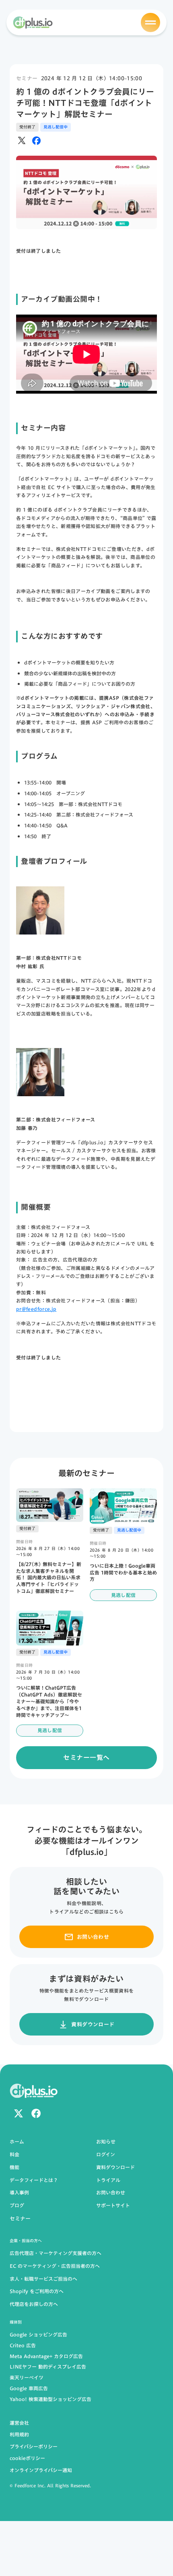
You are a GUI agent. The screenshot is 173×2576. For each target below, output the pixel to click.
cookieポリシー (27, 2458)
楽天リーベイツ (27, 2378)
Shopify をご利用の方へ (37, 2291)
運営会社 (19, 2423)
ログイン (106, 2154)
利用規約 (19, 2434)
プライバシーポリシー (34, 2446)
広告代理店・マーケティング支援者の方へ (56, 2253)
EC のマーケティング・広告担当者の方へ (55, 2266)
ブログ (17, 2205)
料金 (14, 2154)
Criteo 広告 (23, 2345)
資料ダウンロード (115, 2167)
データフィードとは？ (34, 2180)
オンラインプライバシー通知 (41, 2470)
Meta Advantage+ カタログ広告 (46, 2356)
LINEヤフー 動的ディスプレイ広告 (48, 2367)
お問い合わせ (111, 2193)
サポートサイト (113, 2205)
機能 (14, 2167)
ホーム (17, 2142)
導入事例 (19, 2193)
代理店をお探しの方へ (34, 2304)
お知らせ (106, 2142)
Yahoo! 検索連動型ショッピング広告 (50, 2399)
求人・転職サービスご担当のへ (43, 2279)
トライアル (108, 2180)
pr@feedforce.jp (36, 1309)
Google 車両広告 (29, 2388)
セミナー (27, 78)
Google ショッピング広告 (38, 2335)
